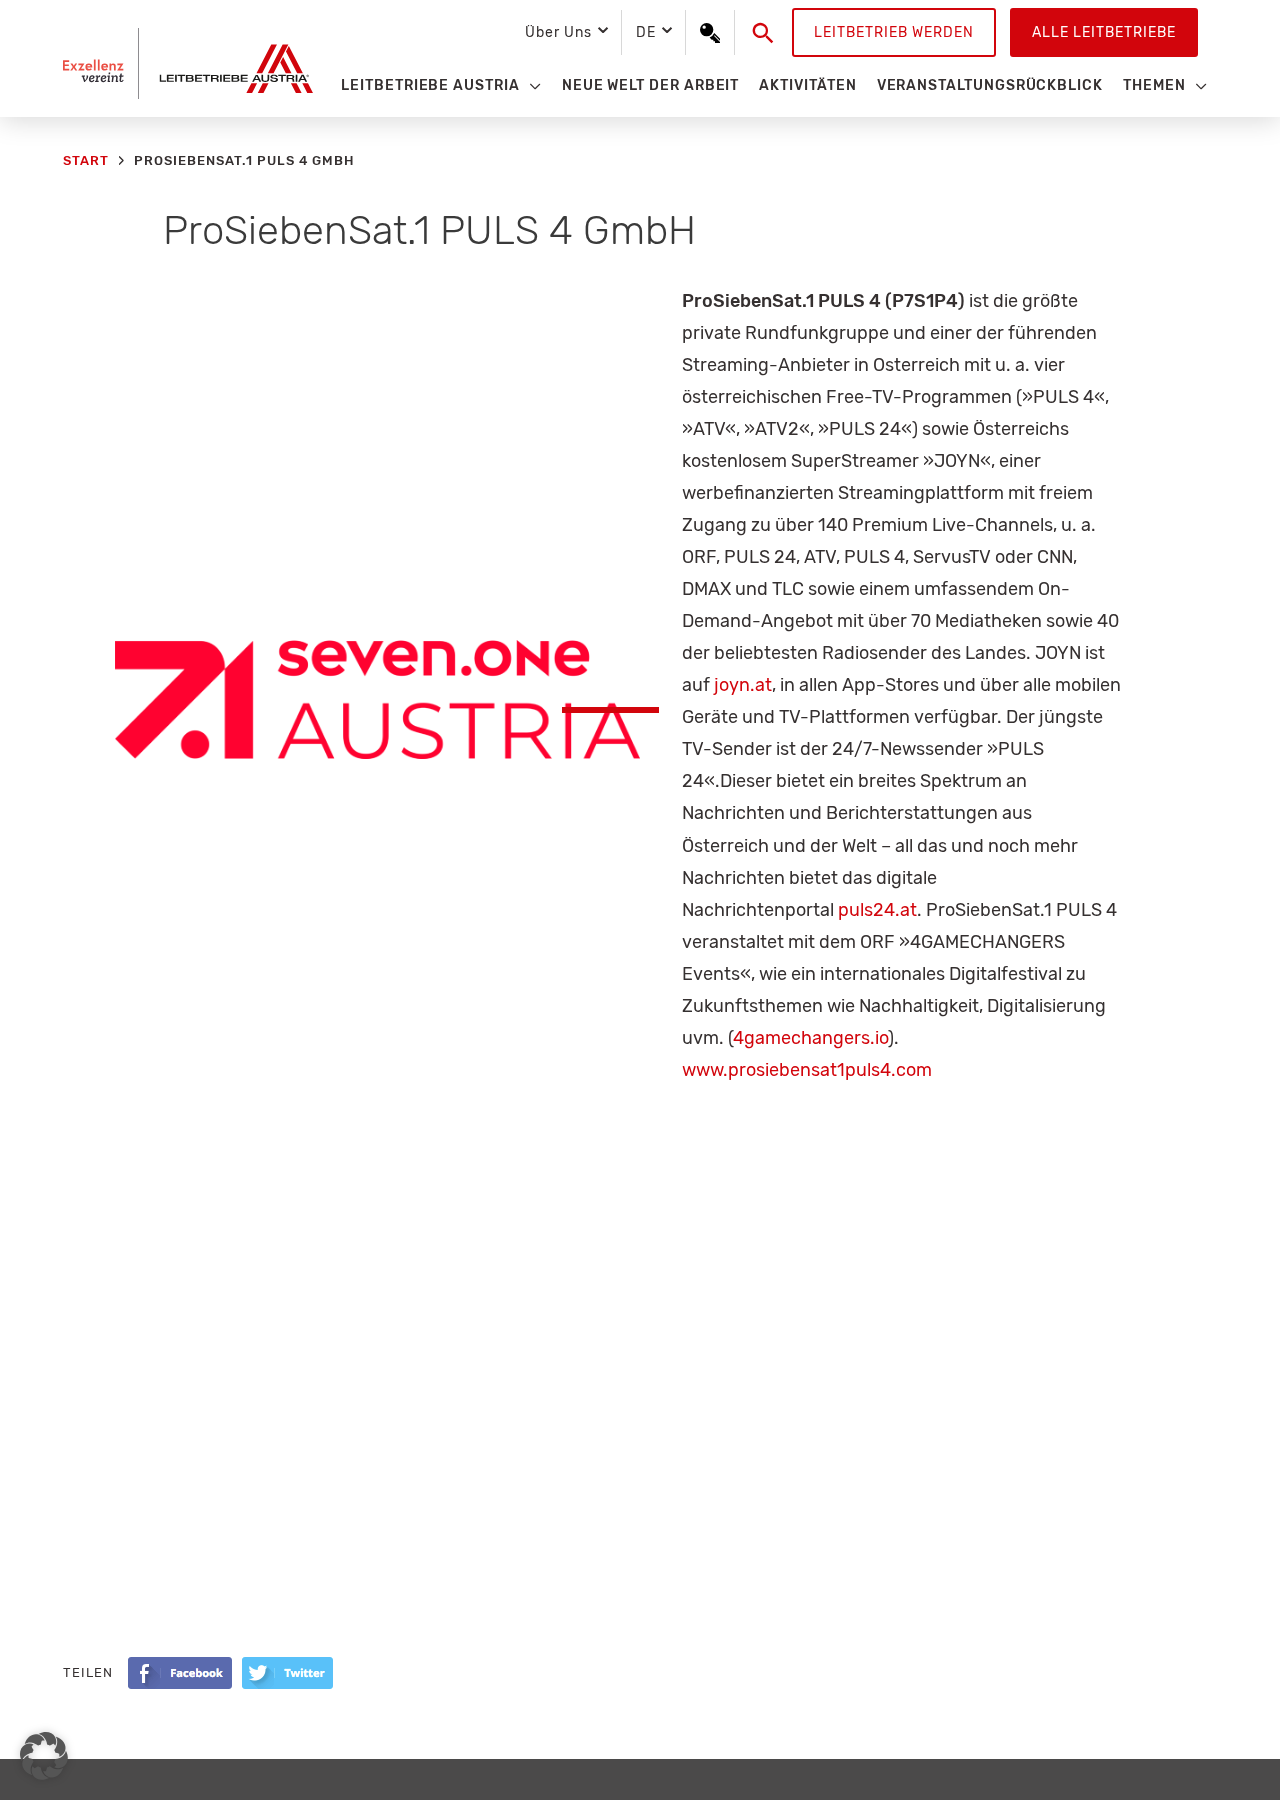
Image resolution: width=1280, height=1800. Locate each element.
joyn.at (743, 685)
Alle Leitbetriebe (1104, 32)
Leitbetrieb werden (894, 32)
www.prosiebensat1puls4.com (807, 1070)
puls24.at (877, 910)
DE (646, 32)
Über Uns (558, 32)
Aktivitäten (807, 85)
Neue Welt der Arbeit (651, 85)
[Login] (710, 33)
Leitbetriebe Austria (430, 85)
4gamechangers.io (810, 1038)
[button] (763, 33)
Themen (1154, 85)
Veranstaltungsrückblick (990, 85)
